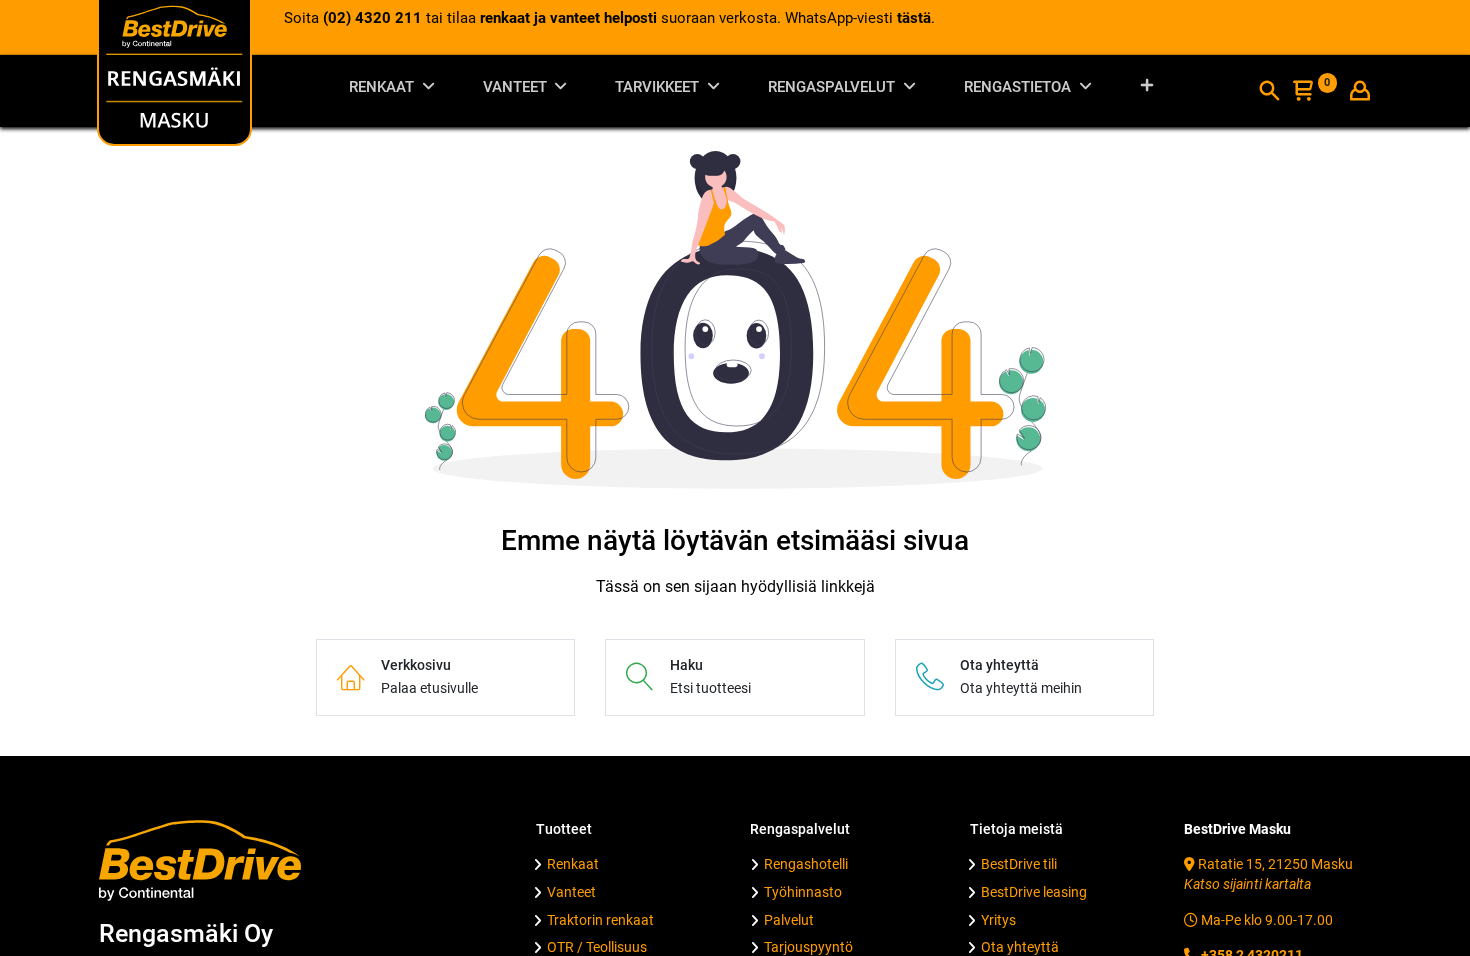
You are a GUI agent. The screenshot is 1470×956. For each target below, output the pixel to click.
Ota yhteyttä (1020, 947)
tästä (914, 18)
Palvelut (789, 920)
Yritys (998, 920)
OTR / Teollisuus (597, 947)
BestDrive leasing (1034, 892)
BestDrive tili (1019, 864)
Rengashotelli (806, 864)
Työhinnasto (803, 892)
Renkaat (573, 864)
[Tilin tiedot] (1360, 93)
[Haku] (1269, 93)
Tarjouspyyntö (808, 947)
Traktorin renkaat (600, 920)
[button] (1147, 90)
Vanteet (571, 892)
